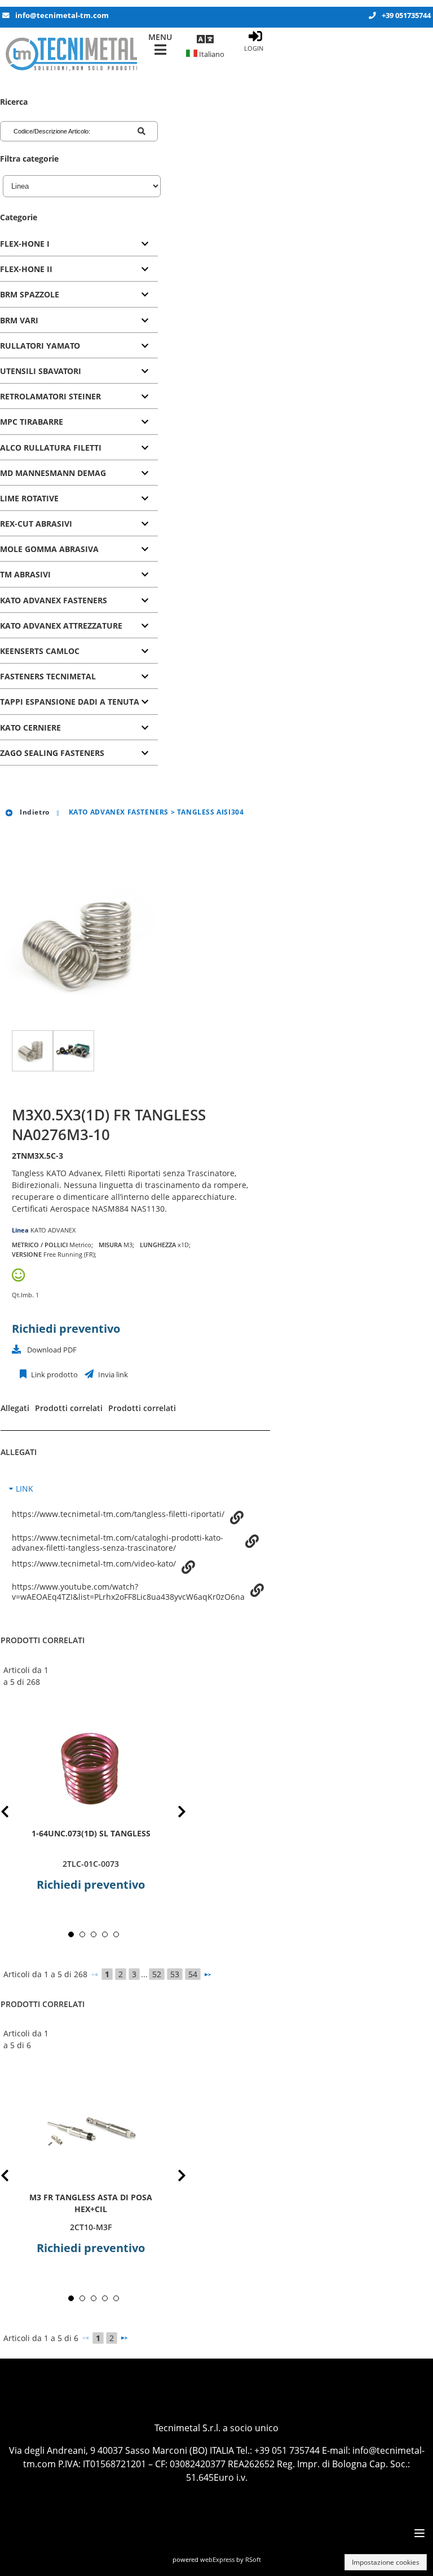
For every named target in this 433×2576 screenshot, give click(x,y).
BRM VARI (19, 320)
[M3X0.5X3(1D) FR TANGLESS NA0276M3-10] (32, 1051)
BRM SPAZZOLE (30, 294)
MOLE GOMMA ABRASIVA (49, 549)
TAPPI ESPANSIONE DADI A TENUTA (70, 702)
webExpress (217, 2559)
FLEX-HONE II (26, 269)
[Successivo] (207, 1974)
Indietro (33, 812)
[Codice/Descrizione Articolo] (142, 131)
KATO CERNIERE (30, 728)
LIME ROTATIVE (29, 498)
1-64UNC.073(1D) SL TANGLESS (91, 1833)
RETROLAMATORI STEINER (50, 396)
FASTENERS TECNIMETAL (48, 676)
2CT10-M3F (91, 2227)
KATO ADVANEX (53, 1230)
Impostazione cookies (386, 2562)
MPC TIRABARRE (32, 422)
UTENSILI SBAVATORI (41, 371)
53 (175, 1974)
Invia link (112, 1375)
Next (173, 1814)
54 (193, 1974)
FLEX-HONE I (25, 244)
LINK (25, 1489)
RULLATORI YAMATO (40, 346)
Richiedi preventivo (66, 1329)
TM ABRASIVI (25, 574)
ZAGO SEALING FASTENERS (52, 753)
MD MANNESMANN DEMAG (53, 473)
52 (157, 1974)
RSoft (253, 2559)
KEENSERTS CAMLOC (40, 651)
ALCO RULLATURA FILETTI (51, 448)
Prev (14, 1814)
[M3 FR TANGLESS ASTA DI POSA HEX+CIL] (91, 2131)
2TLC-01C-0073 (91, 1864)
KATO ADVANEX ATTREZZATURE (61, 626)
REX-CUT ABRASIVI (36, 524)
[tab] (79, 244)
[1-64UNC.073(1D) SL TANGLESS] (91, 1768)
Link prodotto (54, 1375)
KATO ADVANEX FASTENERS (54, 600)
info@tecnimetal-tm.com (62, 15)
